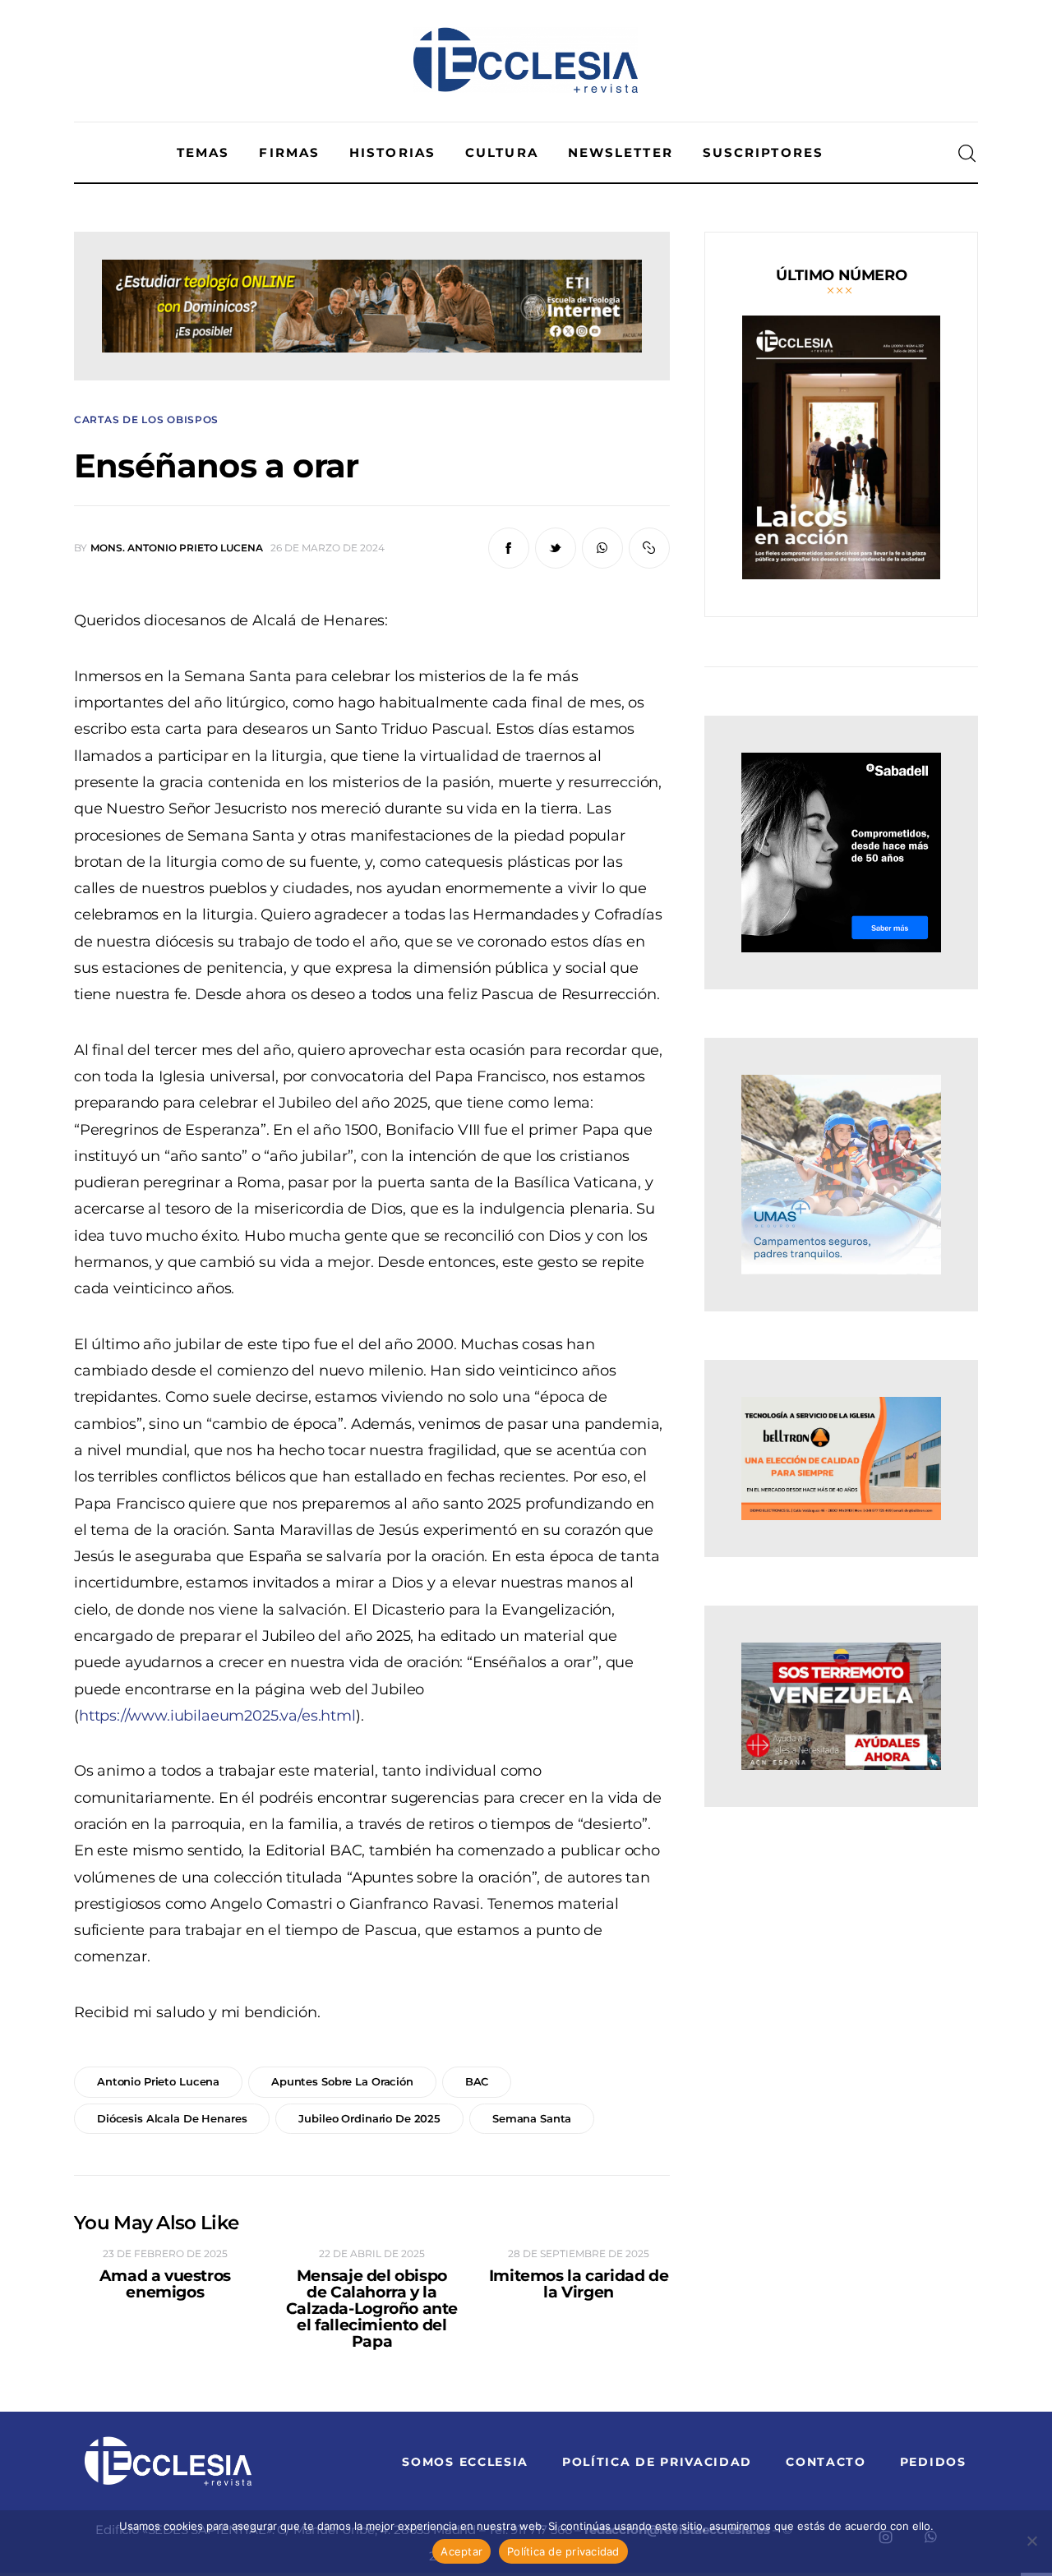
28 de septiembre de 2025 (579, 2253)
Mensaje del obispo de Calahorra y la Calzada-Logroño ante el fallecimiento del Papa (372, 2309)
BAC (477, 2081)
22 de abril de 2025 (372, 2253)
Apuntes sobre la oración (342, 2081)
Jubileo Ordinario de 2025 (369, 2118)
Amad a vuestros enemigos (165, 2284)
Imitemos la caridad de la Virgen (579, 2284)
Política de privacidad (563, 2551)
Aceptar (461, 2551)
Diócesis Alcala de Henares (172, 2118)
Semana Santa (532, 2118)
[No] (1031, 2541)
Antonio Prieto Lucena (158, 2081)
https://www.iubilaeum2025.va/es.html (217, 1716)
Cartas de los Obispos (146, 420)
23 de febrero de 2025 (165, 2253)
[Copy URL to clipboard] (649, 548)
